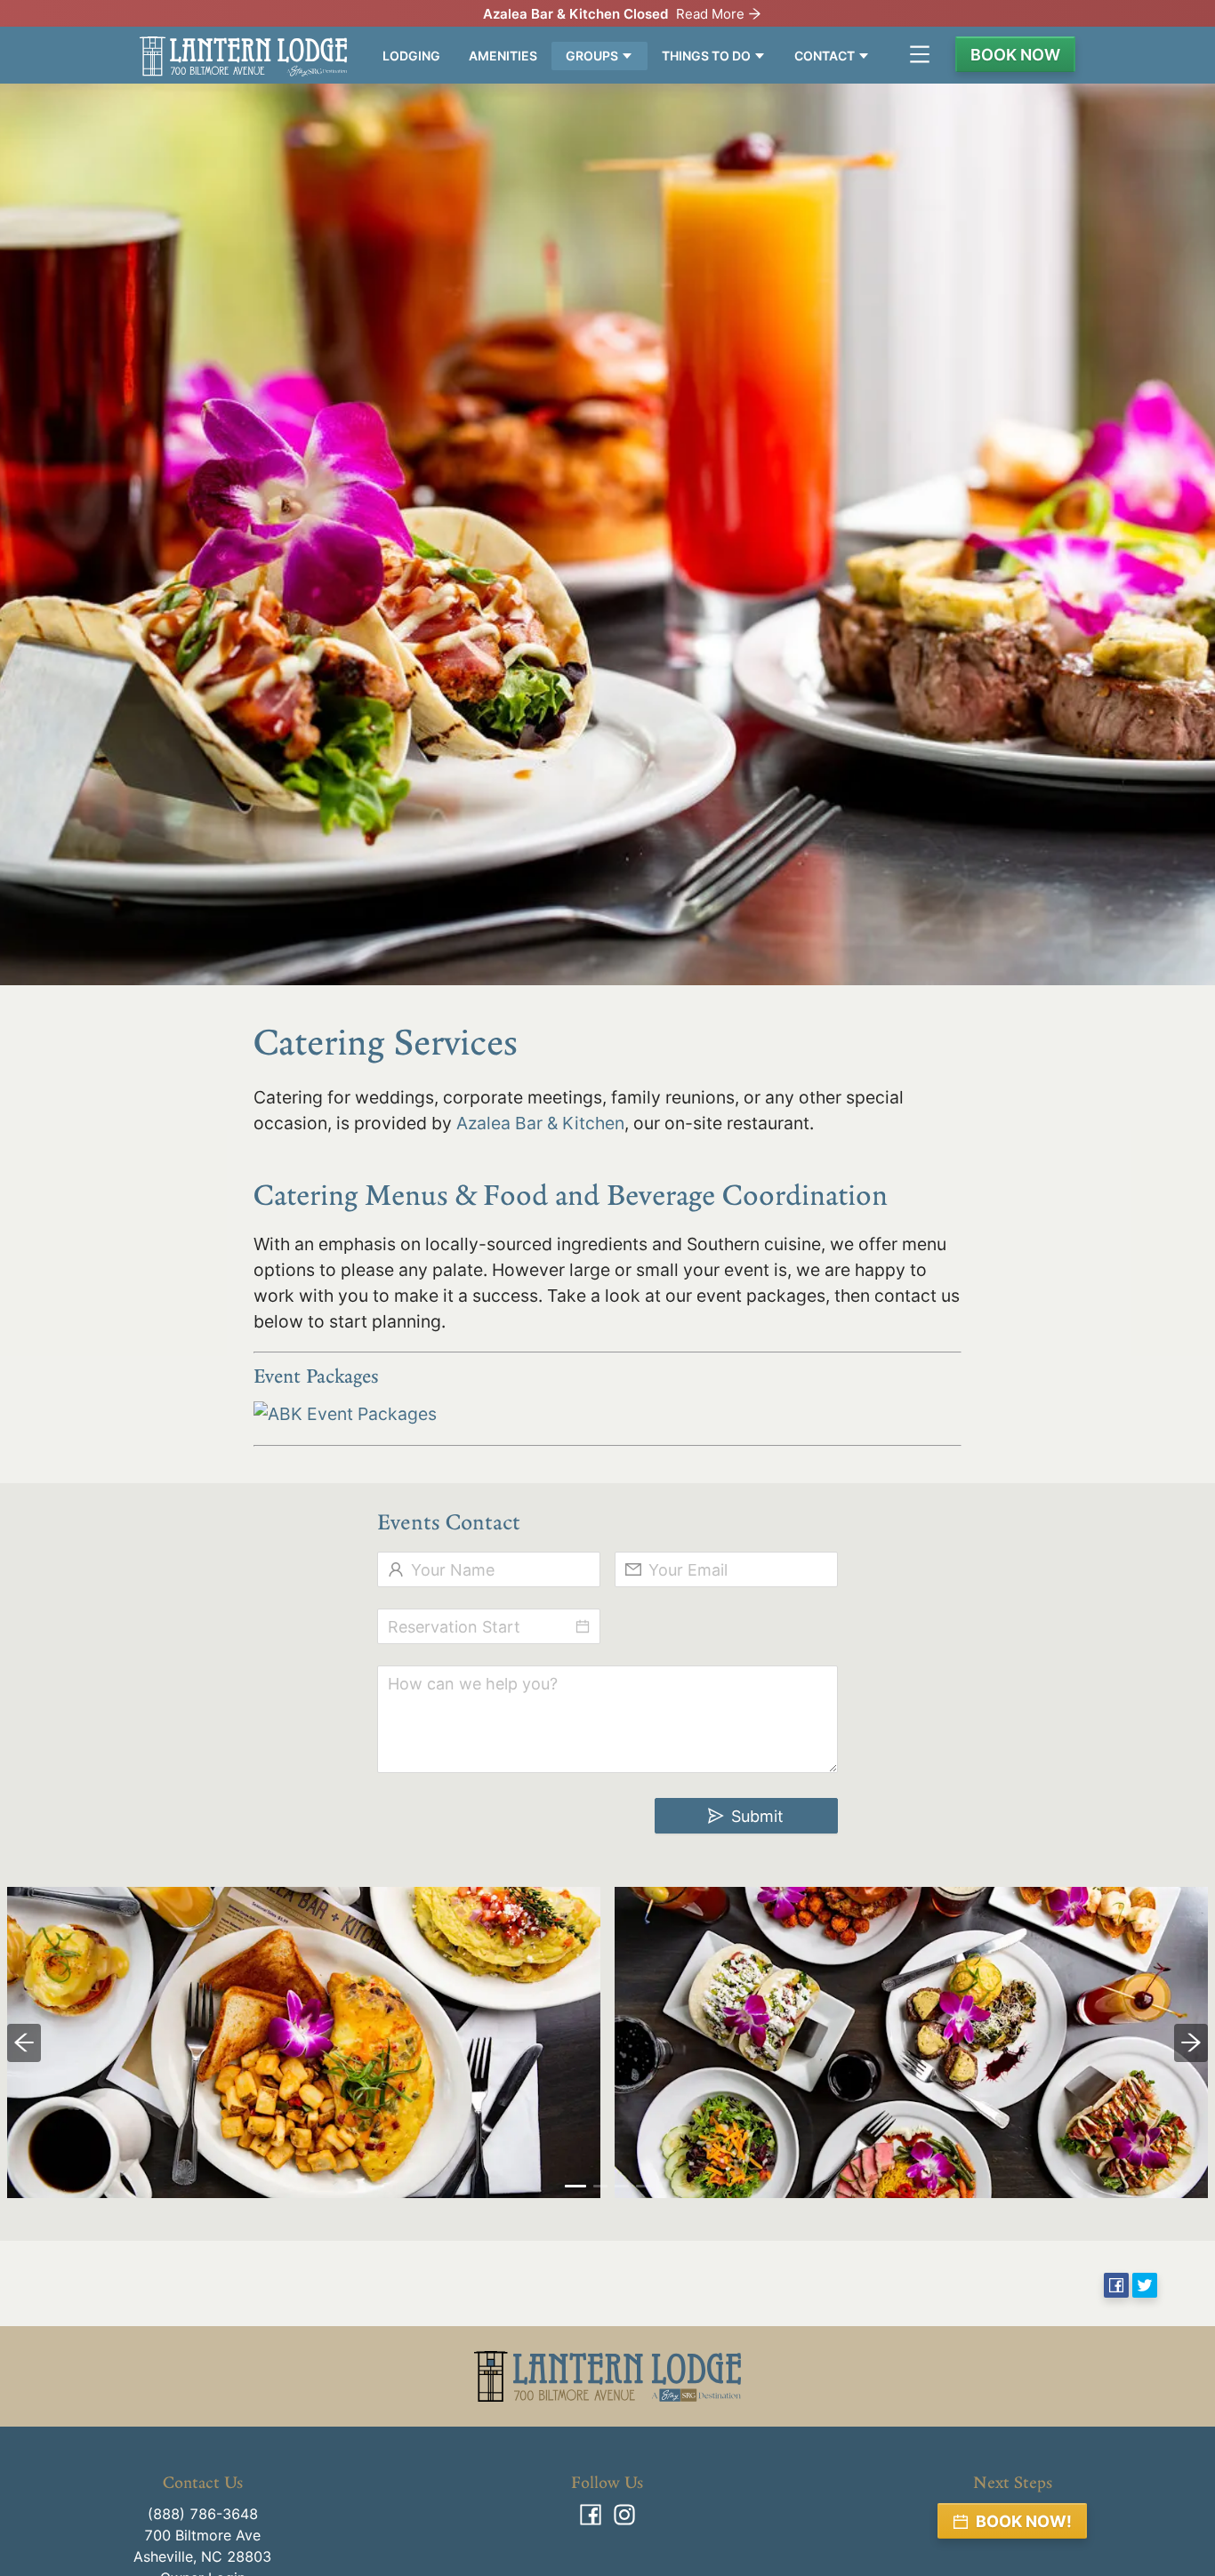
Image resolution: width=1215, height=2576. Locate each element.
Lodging (411, 56)
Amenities (503, 56)
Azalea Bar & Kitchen (540, 1123)
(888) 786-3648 (203, 2514)
